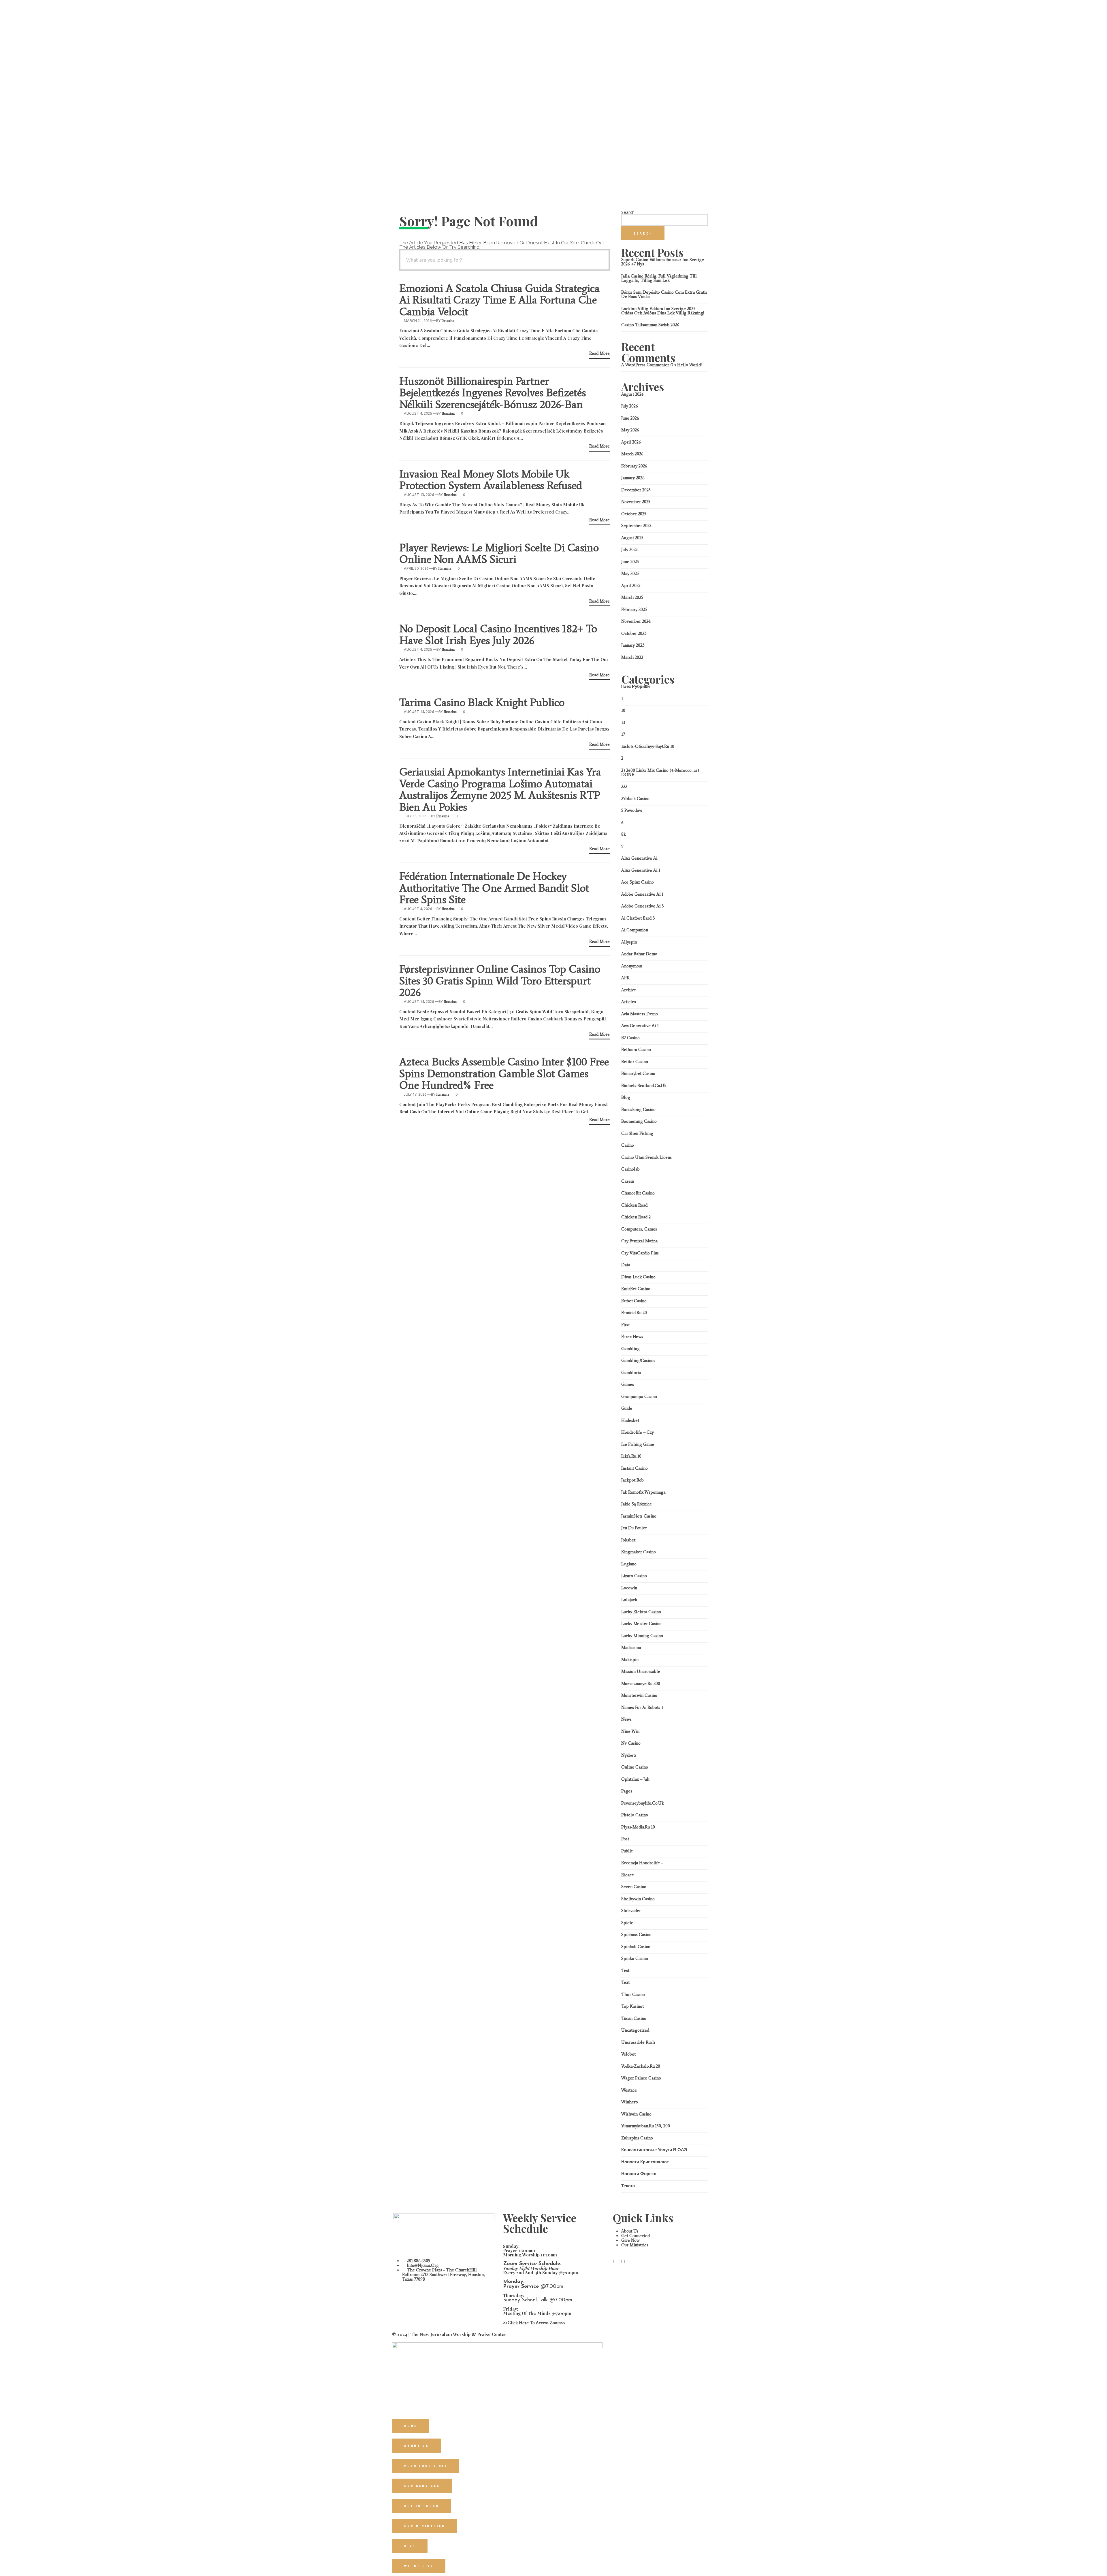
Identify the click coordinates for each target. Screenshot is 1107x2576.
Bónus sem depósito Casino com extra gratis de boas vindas (664, 294)
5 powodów (632, 810)
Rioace (628, 1875)
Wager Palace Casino (641, 2078)
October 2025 (634, 514)
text (625, 1982)
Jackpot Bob (632, 1480)
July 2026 (630, 406)
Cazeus (628, 1181)
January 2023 (633, 645)
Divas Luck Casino (638, 1277)
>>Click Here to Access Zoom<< (534, 2323)
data (626, 1265)
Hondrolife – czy (638, 1432)
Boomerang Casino (639, 1121)
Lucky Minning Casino (642, 1636)
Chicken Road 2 (636, 1217)
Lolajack (629, 1600)
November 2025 (636, 502)
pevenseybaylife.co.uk (643, 1803)
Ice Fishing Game (638, 1444)
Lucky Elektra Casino (641, 1612)
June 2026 (630, 418)
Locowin (629, 1588)
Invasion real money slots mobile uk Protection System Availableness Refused (491, 480)
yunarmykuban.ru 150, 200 (646, 2126)
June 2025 (630, 562)
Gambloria (631, 1373)
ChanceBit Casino (638, 1193)
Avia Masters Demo (640, 1014)
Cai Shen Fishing (637, 1133)
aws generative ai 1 (640, 1026)
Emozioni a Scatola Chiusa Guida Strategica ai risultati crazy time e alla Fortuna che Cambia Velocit (499, 300)
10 (623, 710)
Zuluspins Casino (637, 2138)
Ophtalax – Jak (635, 1779)
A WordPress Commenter (645, 365)
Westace (629, 2090)
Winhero (630, 2102)
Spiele (627, 1923)
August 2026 (632, 394)
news (626, 1719)
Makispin (630, 1660)
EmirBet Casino (636, 1289)
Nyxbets (629, 1755)
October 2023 (634, 633)
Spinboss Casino (636, 1935)
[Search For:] (504, 260)
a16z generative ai (639, 858)
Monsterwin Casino (639, 1695)
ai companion (635, 930)
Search (628, 212)
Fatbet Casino (634, 1301)
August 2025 (632, 538)
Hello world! (689, 365)
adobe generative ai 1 (642, 894)
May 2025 (630, 573)
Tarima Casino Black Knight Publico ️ (483, 702)
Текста (628, 2186)
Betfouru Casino (636, 1050)
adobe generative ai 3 (643, 906)
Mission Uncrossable (641, 1671)
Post (625, 1839)
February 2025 (634, 609)
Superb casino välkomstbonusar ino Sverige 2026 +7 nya (663, 262)
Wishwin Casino (636, 2114)
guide (627, 1408)
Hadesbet (630, 1420)
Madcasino (631, 1647)
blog (626, 1097)
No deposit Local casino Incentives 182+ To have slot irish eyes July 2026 (498, 634)
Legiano (629, 1564)
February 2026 (634, 466)
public (627, 1851)
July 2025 (629, 550)
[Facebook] (615, 2262)
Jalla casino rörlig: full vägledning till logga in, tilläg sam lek (659, 278)
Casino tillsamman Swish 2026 (650, 325)
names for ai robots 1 (642, 1707)
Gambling (630, 1349)
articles (629, 1002)
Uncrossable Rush (638, 2042)
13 (623, 722)
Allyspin (629, 942)
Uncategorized (635, 2030)
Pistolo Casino (635, 1815)
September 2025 (636, 526)
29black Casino (635, 799)
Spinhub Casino (636, 1947)
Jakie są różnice (637, 1504)
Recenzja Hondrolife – (642, 1863)
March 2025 (632, 597)
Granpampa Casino (639, 1396)
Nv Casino (631, 1743)
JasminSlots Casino (639, 1516)
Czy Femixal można (639, 1241)
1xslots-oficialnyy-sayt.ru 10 (648, 746)
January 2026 (633, 478)
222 (624, 786)
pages (627, 1791)
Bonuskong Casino (638, 1109)
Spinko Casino (635, 1958)
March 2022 (632, 657)
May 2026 (630, 430)
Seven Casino (634, 1887)
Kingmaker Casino (639, 1552)
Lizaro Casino (634, 1576)
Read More (599, 354)
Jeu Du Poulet (634, 1528)
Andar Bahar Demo (639, 954)
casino (628, 1145)
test (625, 1971)
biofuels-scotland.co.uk (644, 1086)
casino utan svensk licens (646, 1157)
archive (629, 990)
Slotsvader (631, 1911)
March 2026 (632, 454)
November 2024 (636, 621)
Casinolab (630, 1169)
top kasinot (632, 2006)
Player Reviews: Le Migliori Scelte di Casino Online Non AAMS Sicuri (499, 553)
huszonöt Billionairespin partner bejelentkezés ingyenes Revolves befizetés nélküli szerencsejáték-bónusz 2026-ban (493, 393)
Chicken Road (634, 1205)
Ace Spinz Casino (638, 882)
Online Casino (635, 1767)
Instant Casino (635, 1468)
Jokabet (628, 1540)
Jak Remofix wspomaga (643, 1492)
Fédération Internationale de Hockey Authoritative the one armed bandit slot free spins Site (494, 888)
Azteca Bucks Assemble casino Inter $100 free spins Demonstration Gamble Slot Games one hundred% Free (504, 1073)
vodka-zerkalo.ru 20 (641, 2066)
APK (625, 978)
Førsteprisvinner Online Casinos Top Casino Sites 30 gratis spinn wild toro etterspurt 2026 (500, 981)
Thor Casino (633, 1994)
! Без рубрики (636, 686)
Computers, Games (639, 1229)
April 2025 (631, 586)
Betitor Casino (635, 1062)
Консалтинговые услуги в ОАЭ (654, 2150)
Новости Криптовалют (645, 2162)
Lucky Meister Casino (641, 1624)
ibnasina (448, 321)
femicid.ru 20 (634, 1313)
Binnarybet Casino (638, 1073)
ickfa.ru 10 (631, 1456)
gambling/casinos (638, 1360)
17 (623, 734)
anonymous (632, 966)
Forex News (632, 1337)
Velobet (628, 2054)
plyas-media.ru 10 (638, 1827)
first (625, 1325)
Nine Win (630, 1731)
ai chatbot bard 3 (638, 918)
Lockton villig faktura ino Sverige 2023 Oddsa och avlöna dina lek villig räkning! (663, 311)
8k (624, 834)
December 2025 (636, 490)
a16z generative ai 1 (641, 870)
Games (628, 1384)
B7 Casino (630, 1038)
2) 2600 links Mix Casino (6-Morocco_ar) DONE (660, 772)
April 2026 (631, 442)
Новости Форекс (639, 2174)
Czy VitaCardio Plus (640, 1253)
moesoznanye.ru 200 (641, 1684)
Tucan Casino (634, 2018)
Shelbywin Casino (638, 1899)
